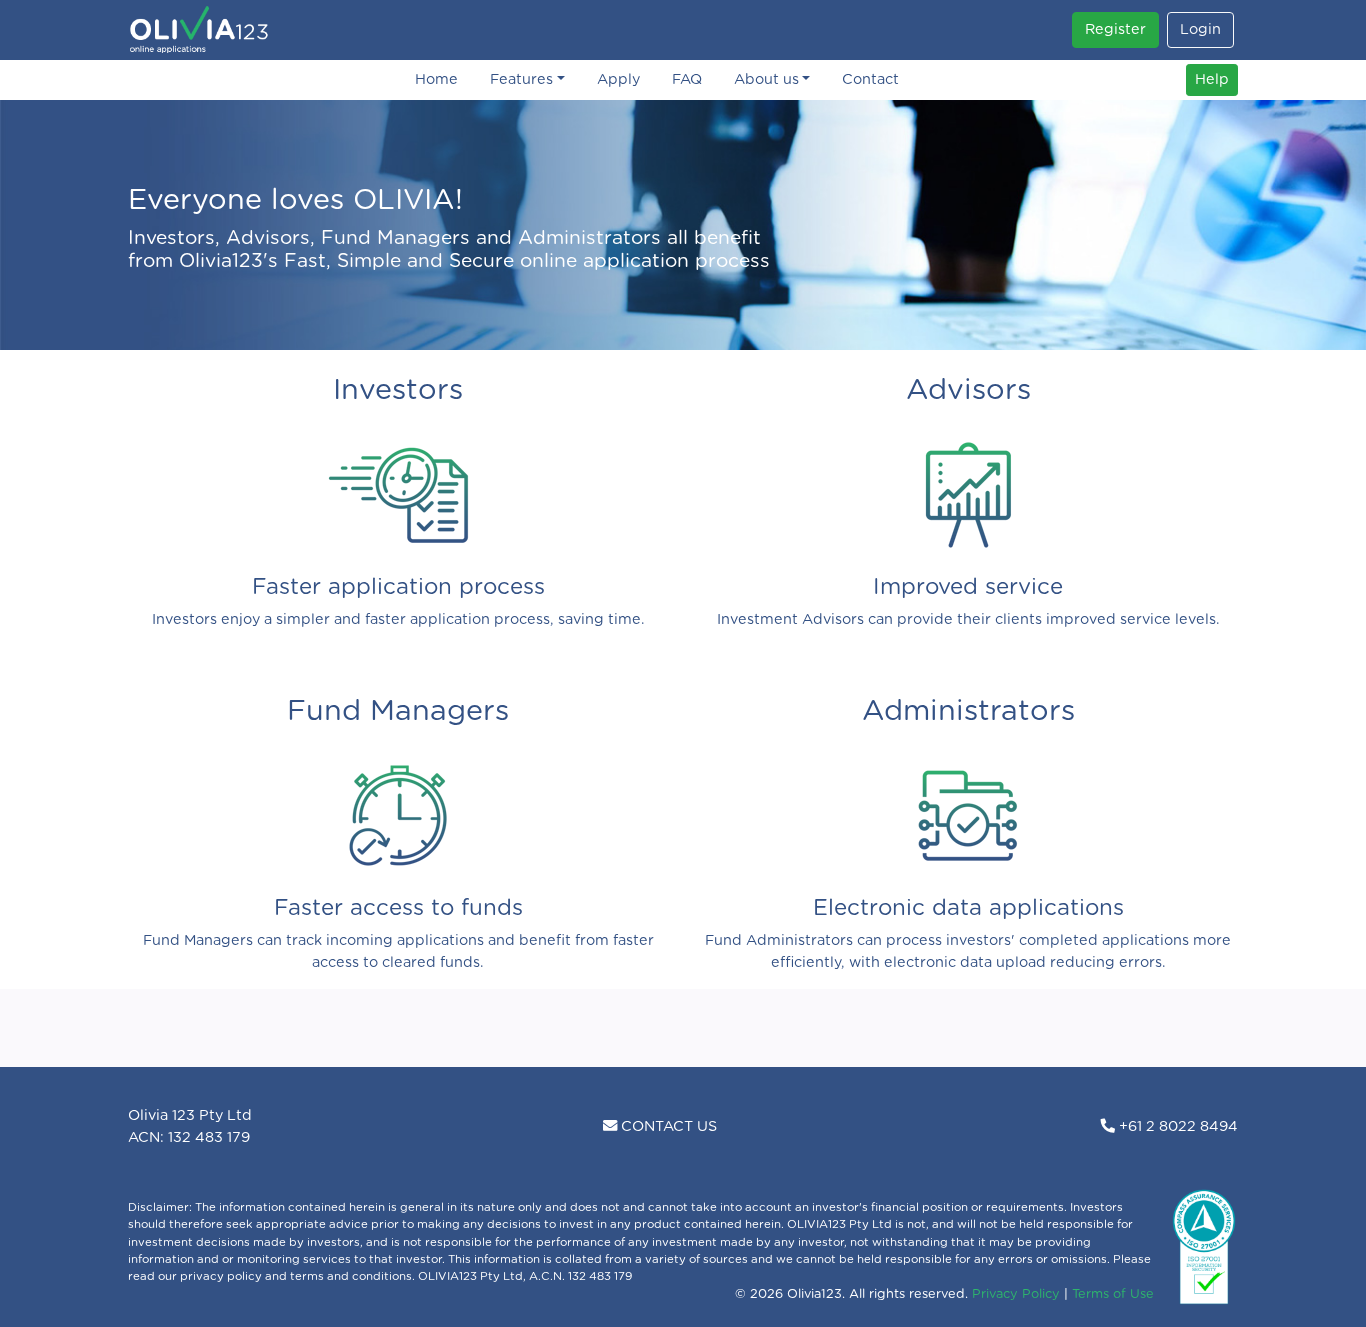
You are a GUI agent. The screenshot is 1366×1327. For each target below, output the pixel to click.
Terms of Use (1113, 1294)
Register (1115, 29)
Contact (870, 79)
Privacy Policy (1016, 1294)
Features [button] (521, 79)
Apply (618, 79)
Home (436, 79)
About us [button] (766, 79)
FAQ (687, 79)
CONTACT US (667, 1126)
